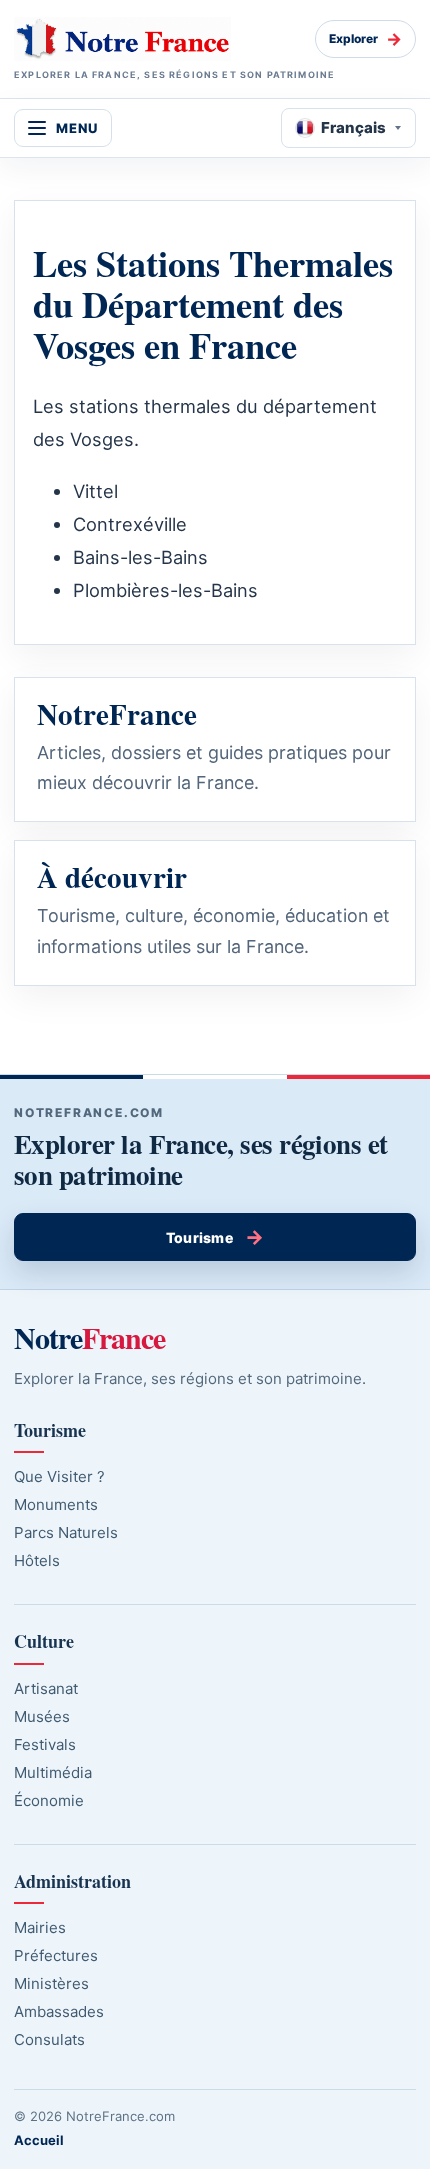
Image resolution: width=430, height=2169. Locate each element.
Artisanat (46, 1688)
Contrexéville (130, 524)
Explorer (365, 39)
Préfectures (56, 1955)
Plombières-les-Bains (165, 590)
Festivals (45, 1744)
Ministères (51, 1983)
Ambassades (59, 2011)
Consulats (49, 2039)
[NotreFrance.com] (157, 39)
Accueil (39, 2140)
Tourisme (215, 1237)
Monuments (56, 1504)
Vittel (95, 491)
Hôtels (37, 1560)
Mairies (40, 1927)
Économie (49, 1800)
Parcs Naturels (66, 1532)
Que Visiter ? (59, 1476)
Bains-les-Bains (140, 557)
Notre (89, 1337)
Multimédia (53, 1772)
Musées (42, 1716)
